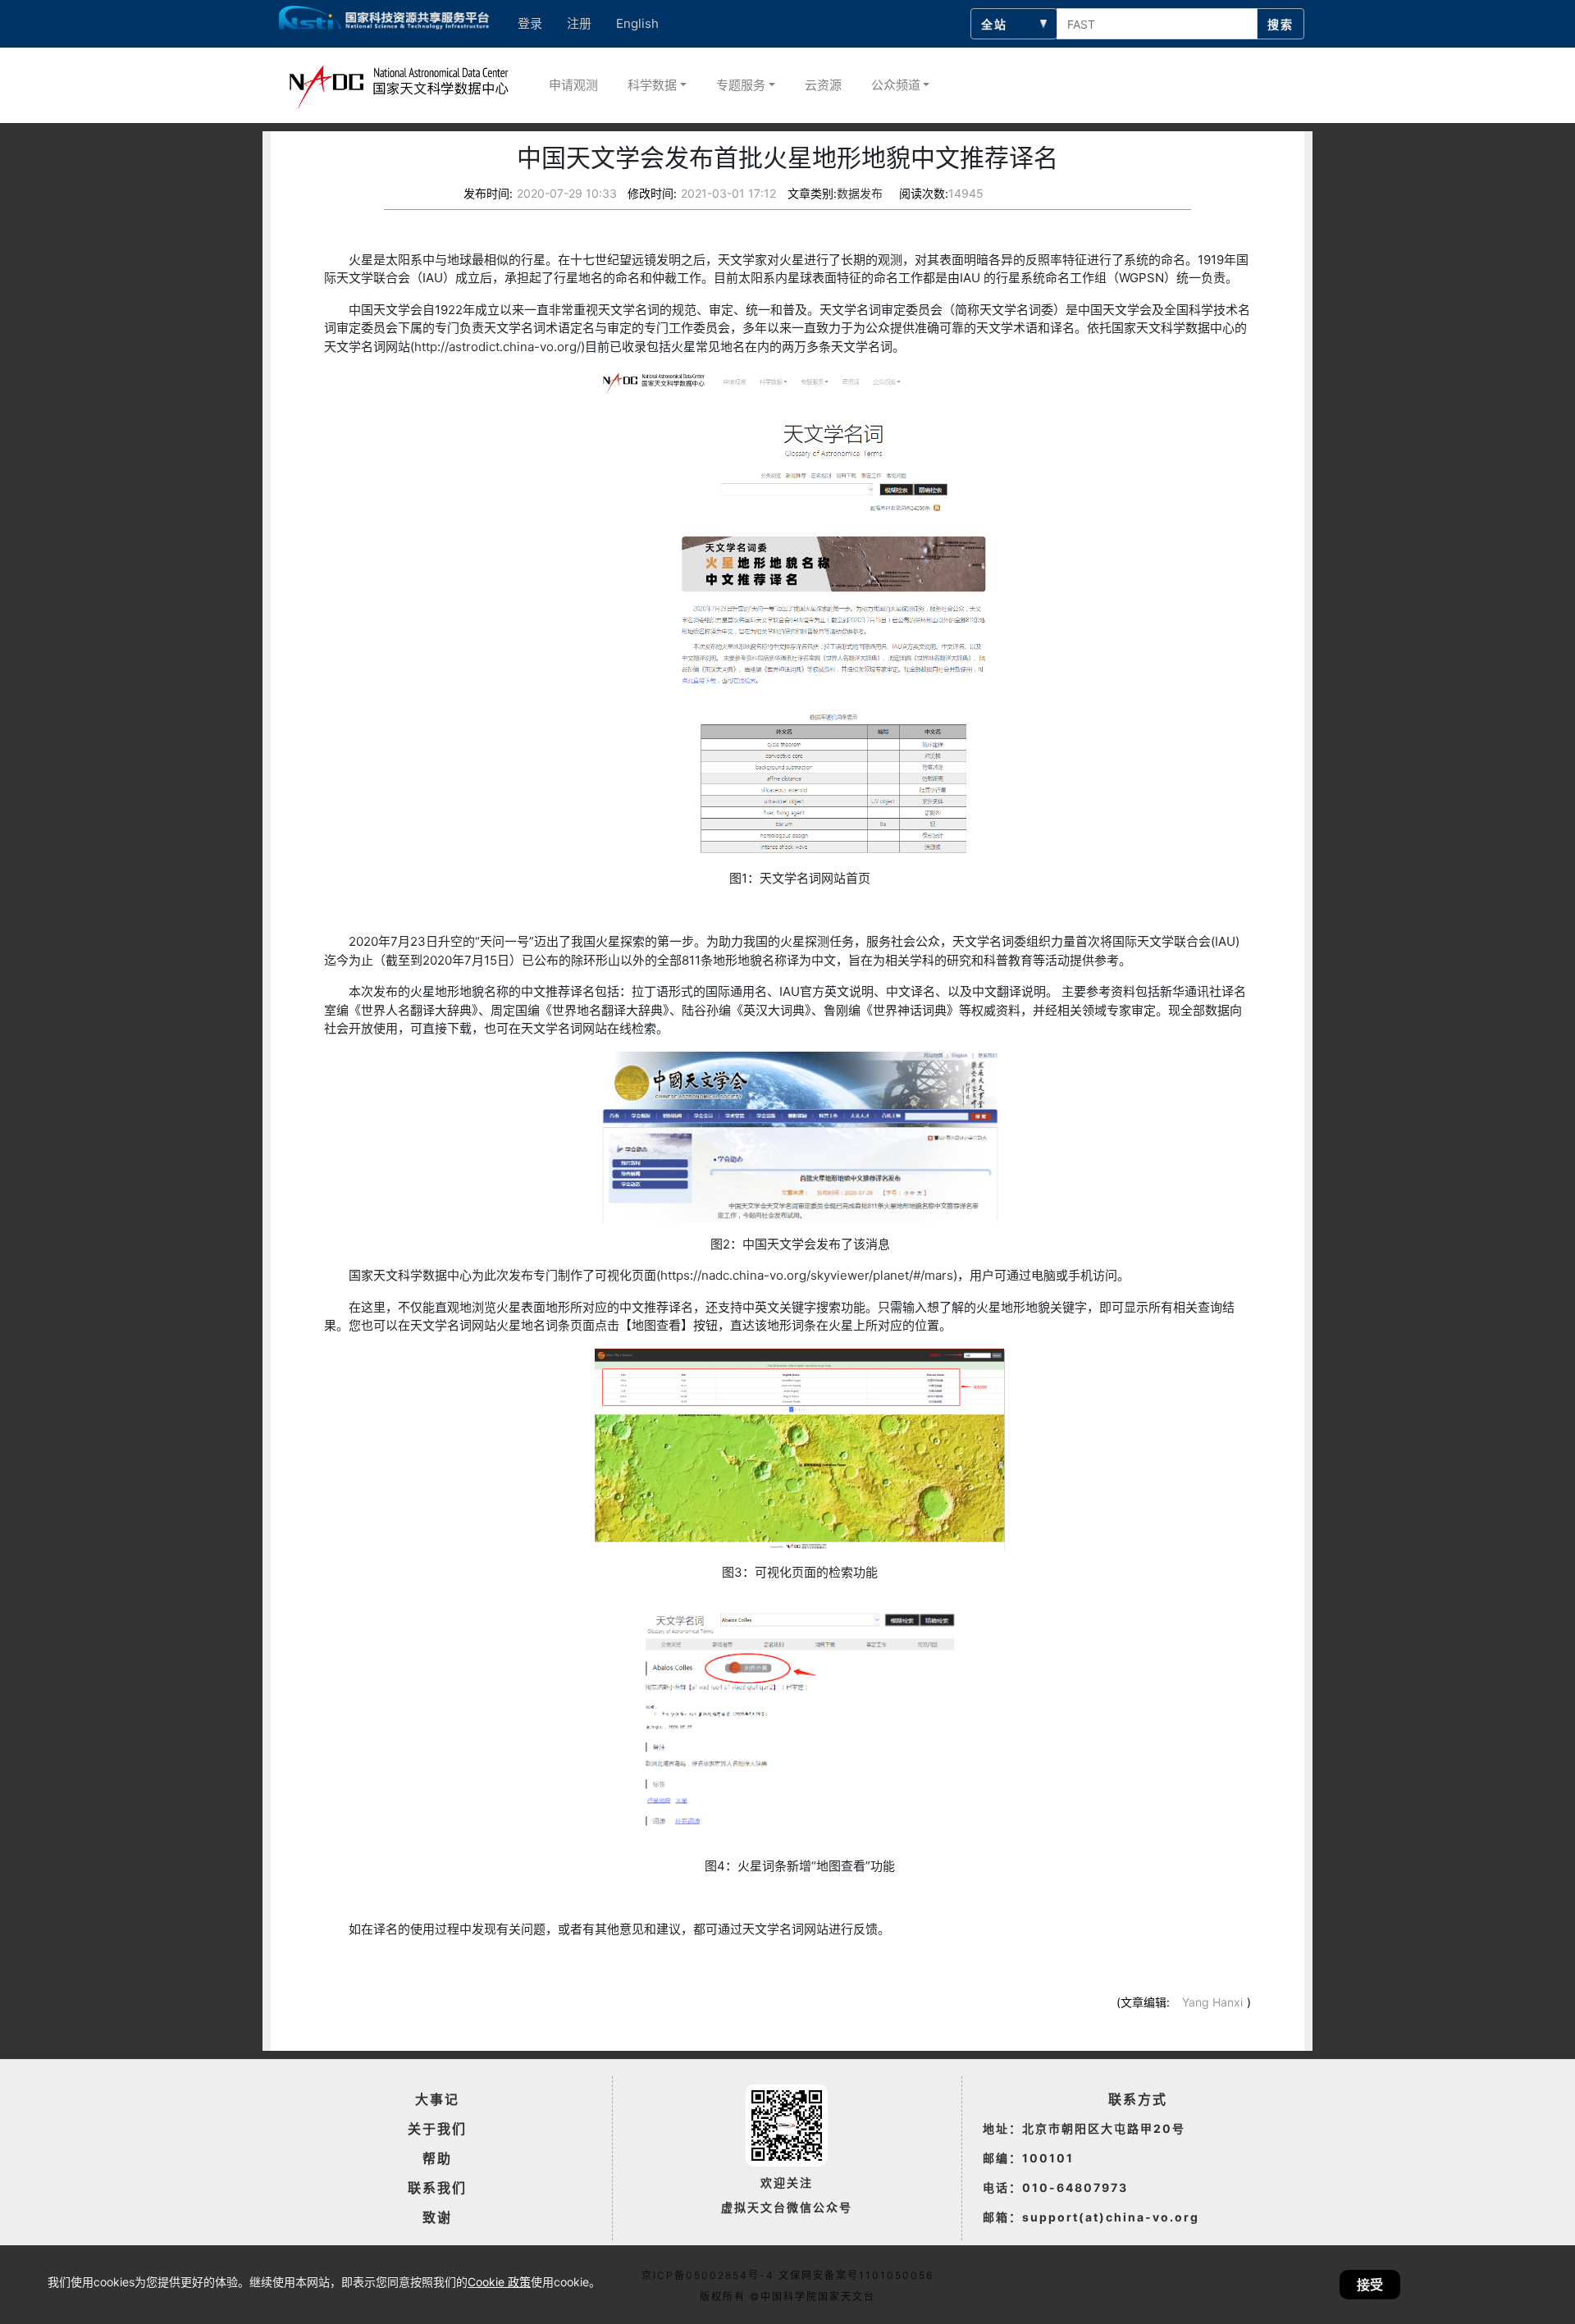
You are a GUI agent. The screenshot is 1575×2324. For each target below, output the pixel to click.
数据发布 (860, 193)
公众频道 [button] (896, 85)
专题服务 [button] (741, 85)
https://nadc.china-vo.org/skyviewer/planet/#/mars (807, 1275)
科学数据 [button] (652, 85)
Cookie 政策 (499, 2282)
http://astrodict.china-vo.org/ (498, 347)
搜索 (1281, 24)
